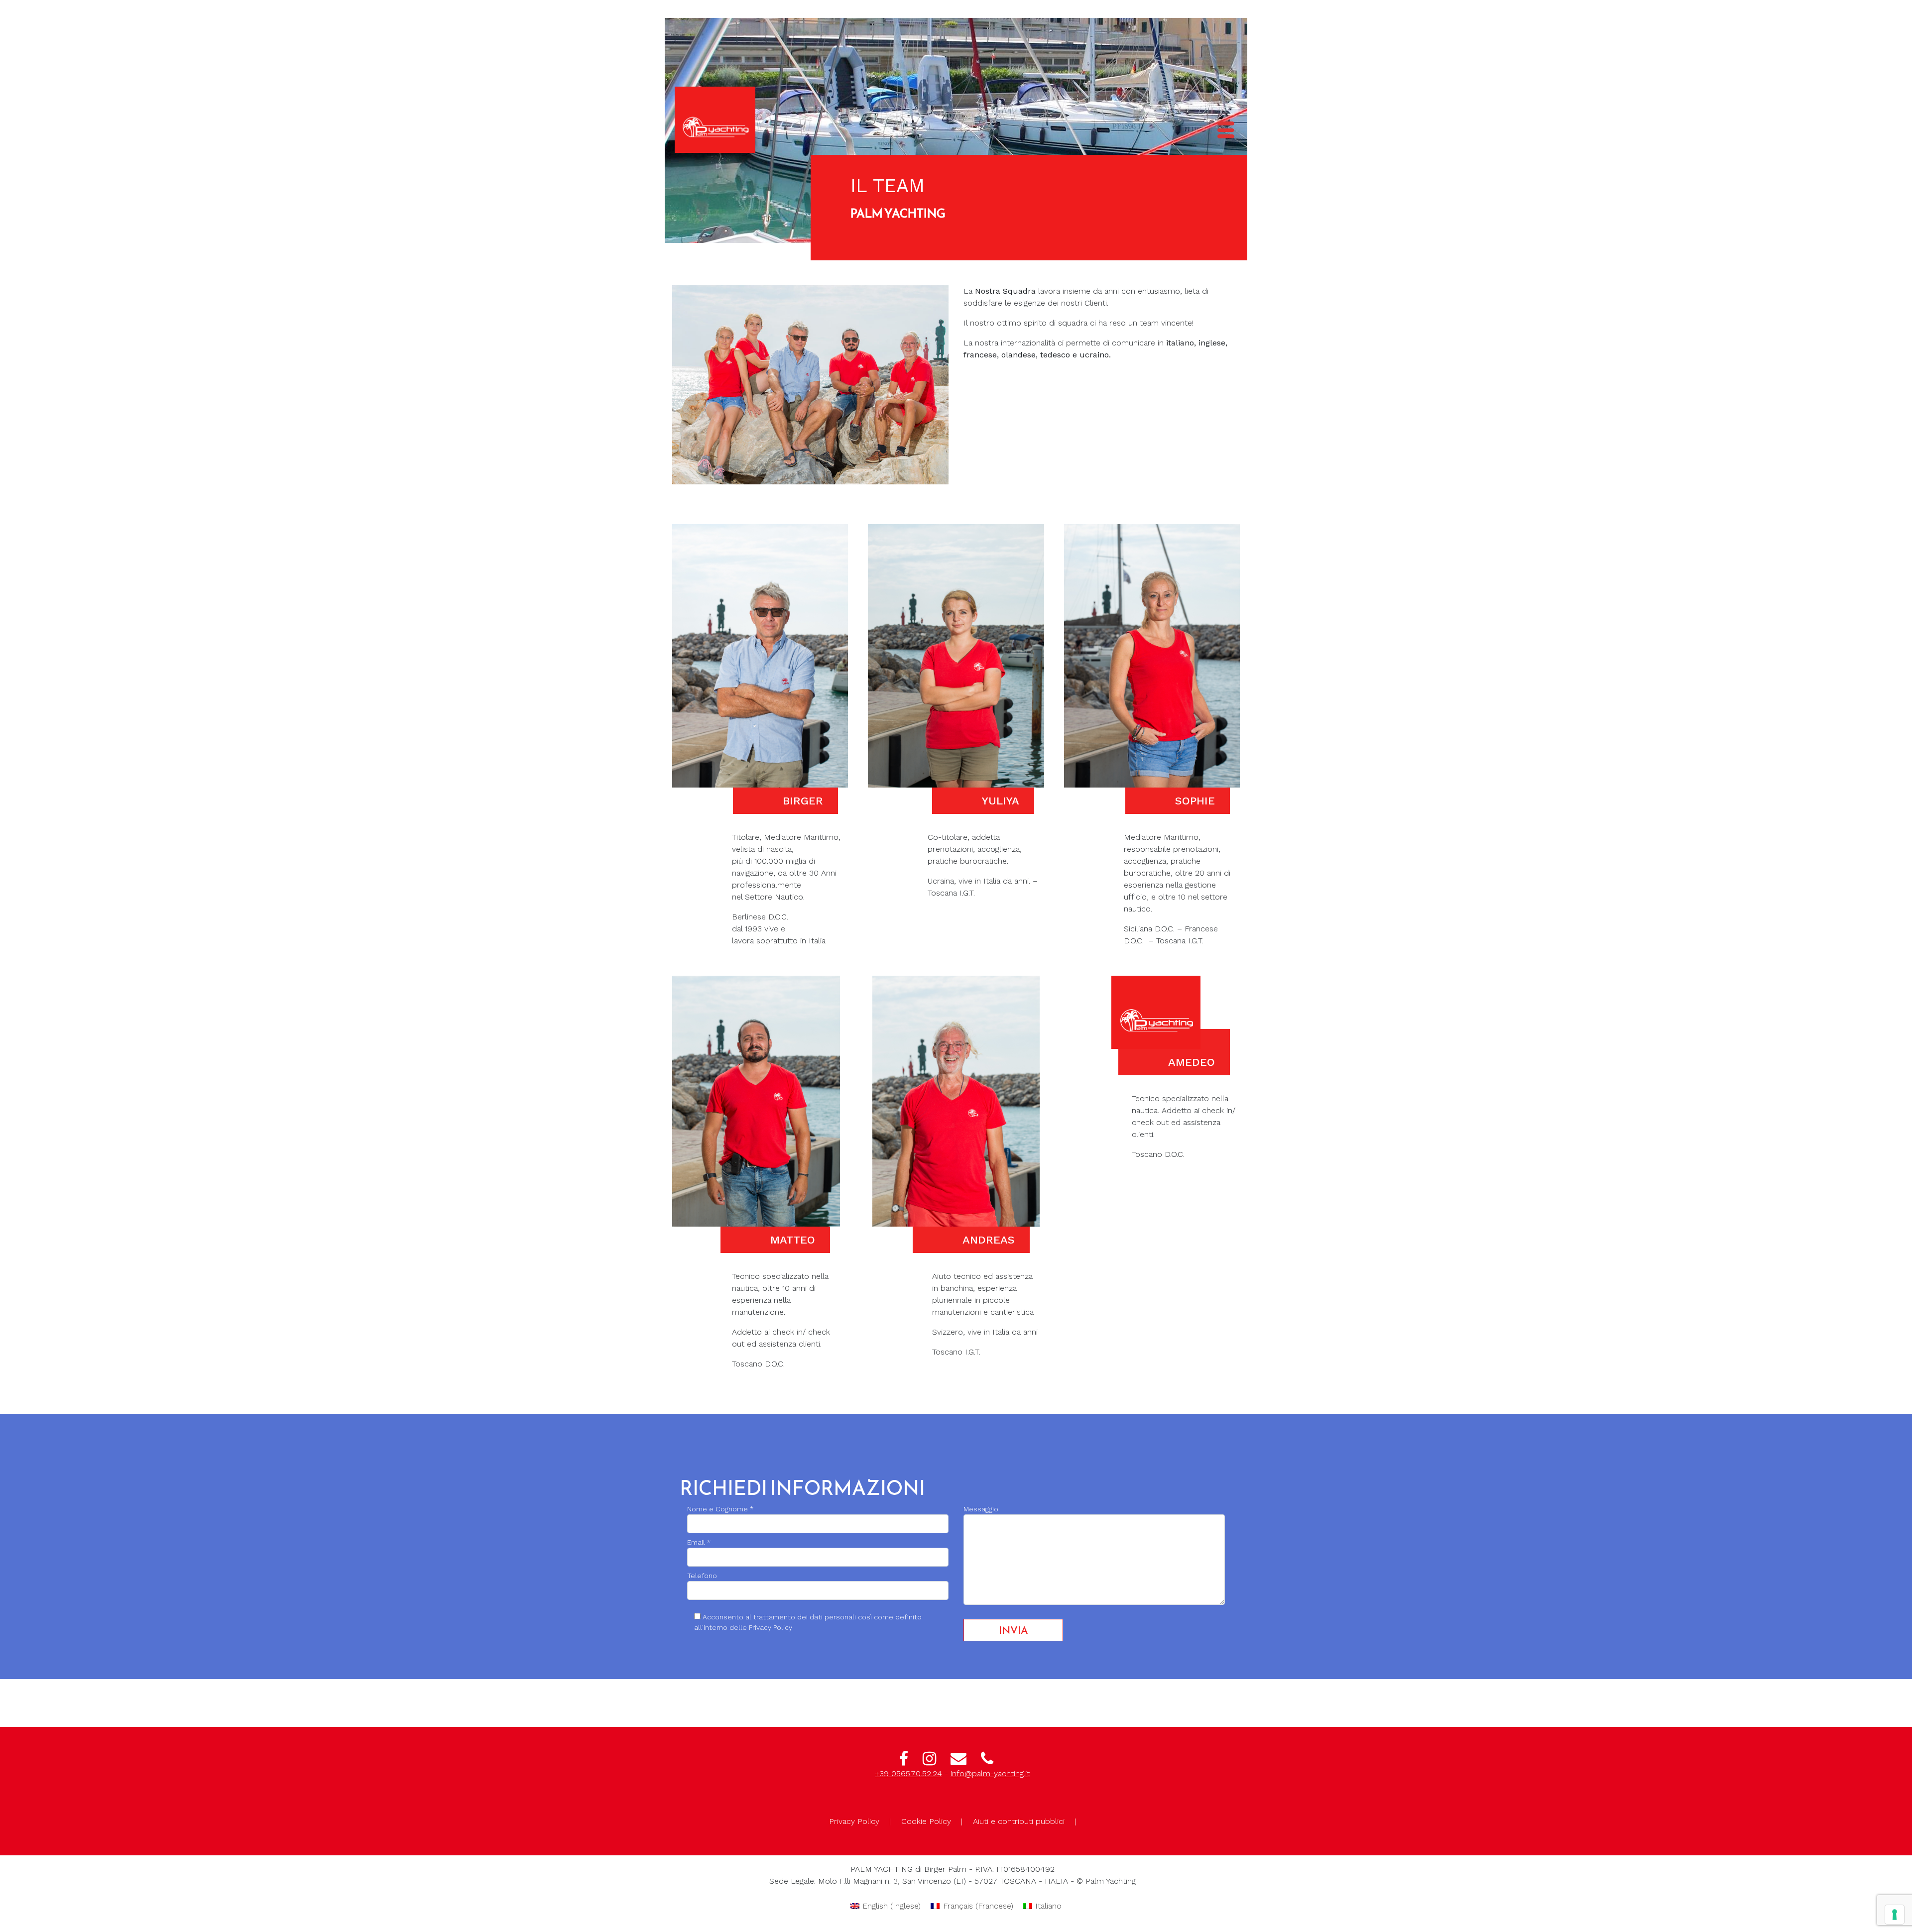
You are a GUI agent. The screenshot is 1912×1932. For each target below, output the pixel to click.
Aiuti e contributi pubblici (1019, 1821)
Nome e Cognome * (720, 1509)
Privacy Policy (854, 1821)
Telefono (702, 1576)
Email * (699, 1542)
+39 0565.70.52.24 (908, 1773)
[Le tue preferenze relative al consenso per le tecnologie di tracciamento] (1895, 1915)
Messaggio (981, 1509)
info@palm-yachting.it (990, 1773)
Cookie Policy (926, 1821)
